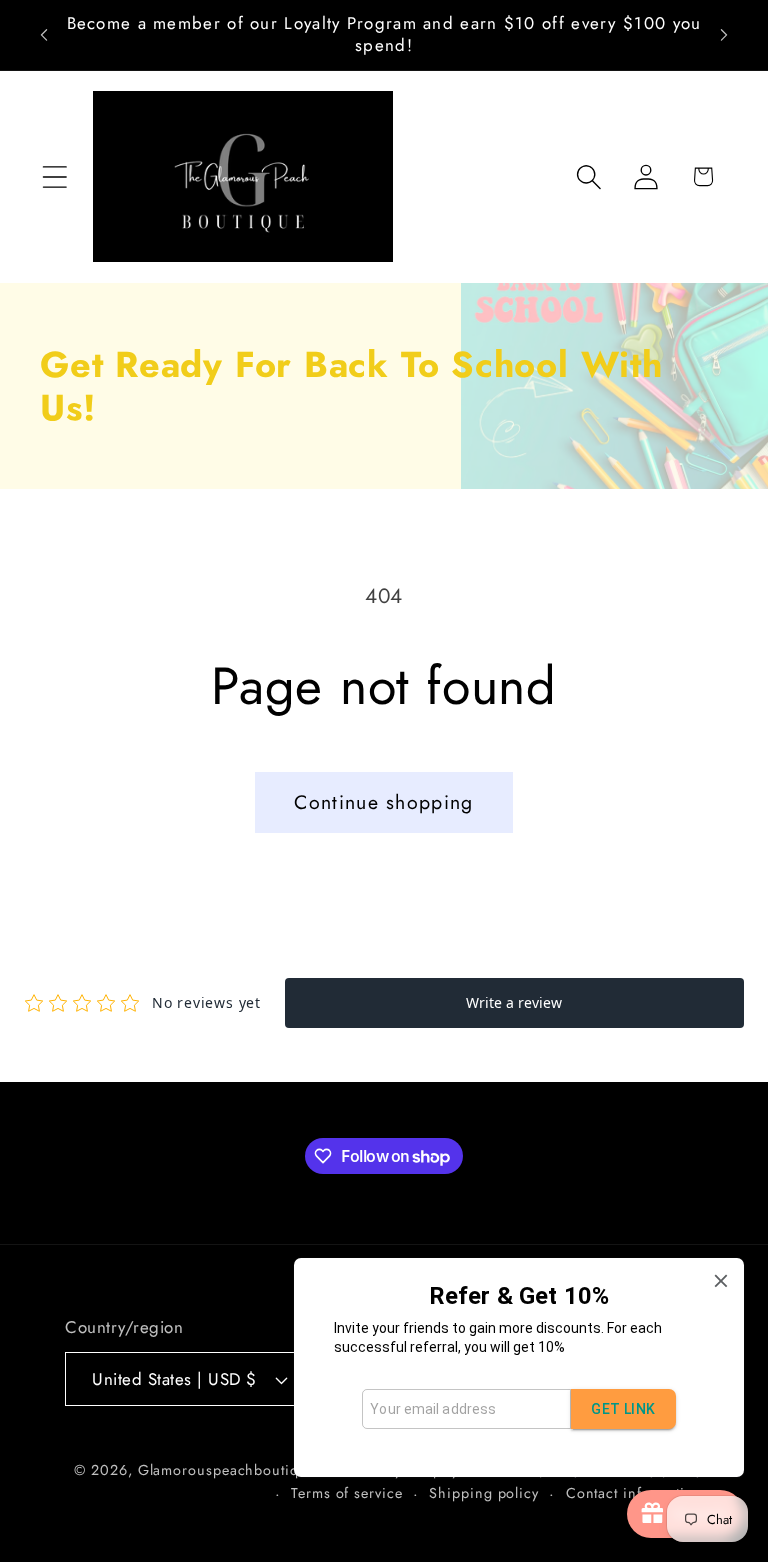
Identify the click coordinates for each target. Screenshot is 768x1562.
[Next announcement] (724, 35)
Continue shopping (383, 802)
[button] (54, 176)
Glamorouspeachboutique (227, 1470)
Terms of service (347, 1493)
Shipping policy (484, 1493)
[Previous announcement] (44, 35)
